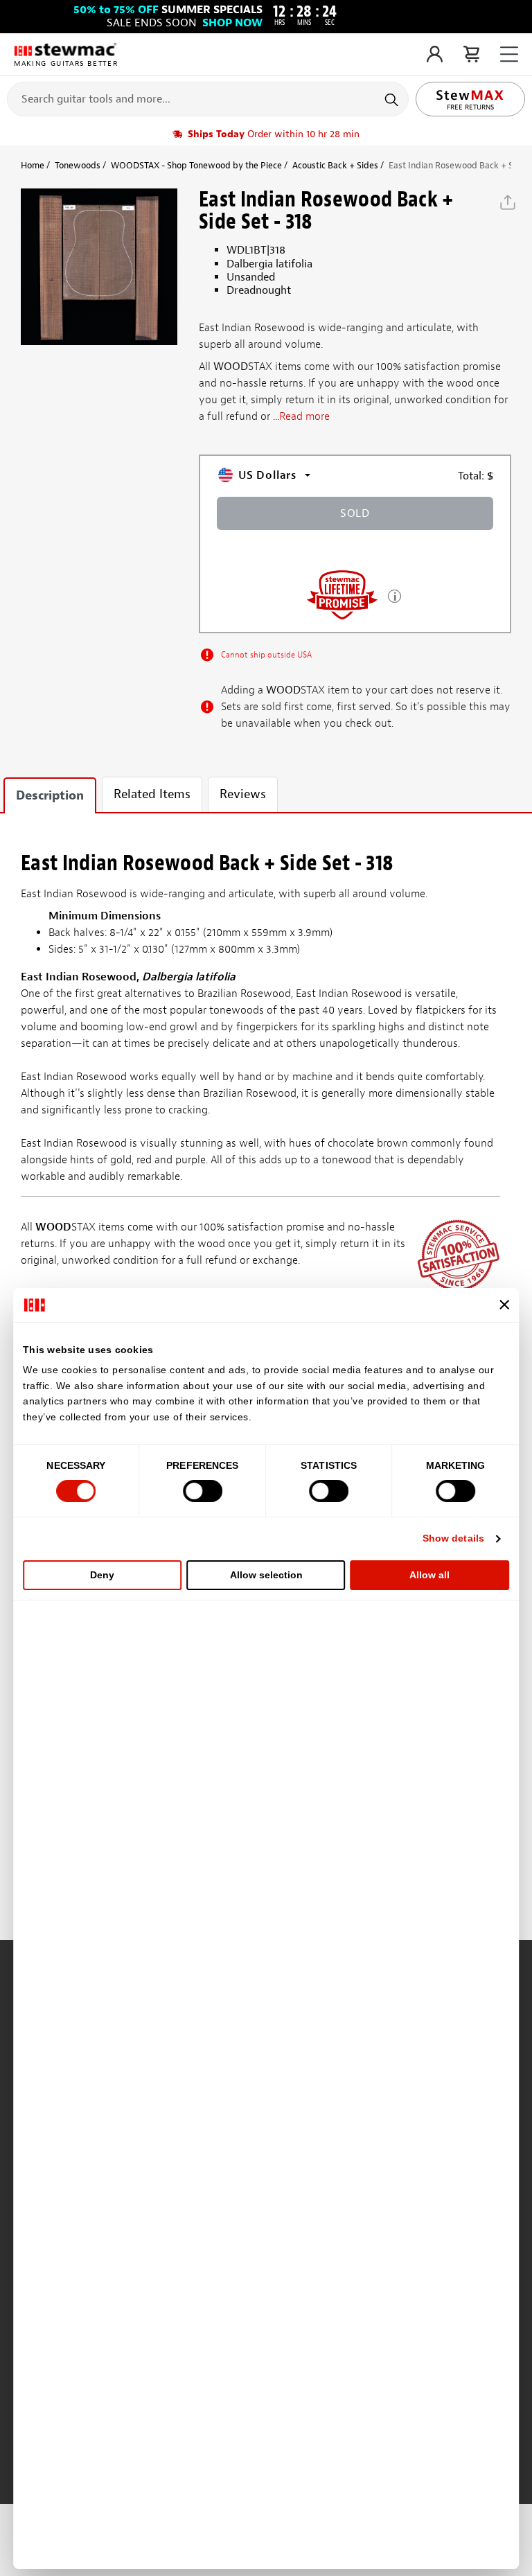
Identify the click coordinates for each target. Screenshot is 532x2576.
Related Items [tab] (152, 794)
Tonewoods (78, 165)
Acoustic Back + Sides (335, 165)
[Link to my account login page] (435, 54)
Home (33, 165)
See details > (394, 595)
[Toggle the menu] (509, 54)
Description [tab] (50, 796)
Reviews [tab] (243, 794)
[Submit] (393, 99)
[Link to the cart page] (471, 54)
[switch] (203, 1491)
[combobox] (208, 98)
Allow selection (266, 1575)
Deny (102, 1575)
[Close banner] (504, 1305)
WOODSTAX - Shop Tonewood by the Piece (196, 165)
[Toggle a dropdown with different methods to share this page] (508, 202)
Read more (304, 416)
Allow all (429, 1575)
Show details (453, 1538)
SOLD (355, 513)
